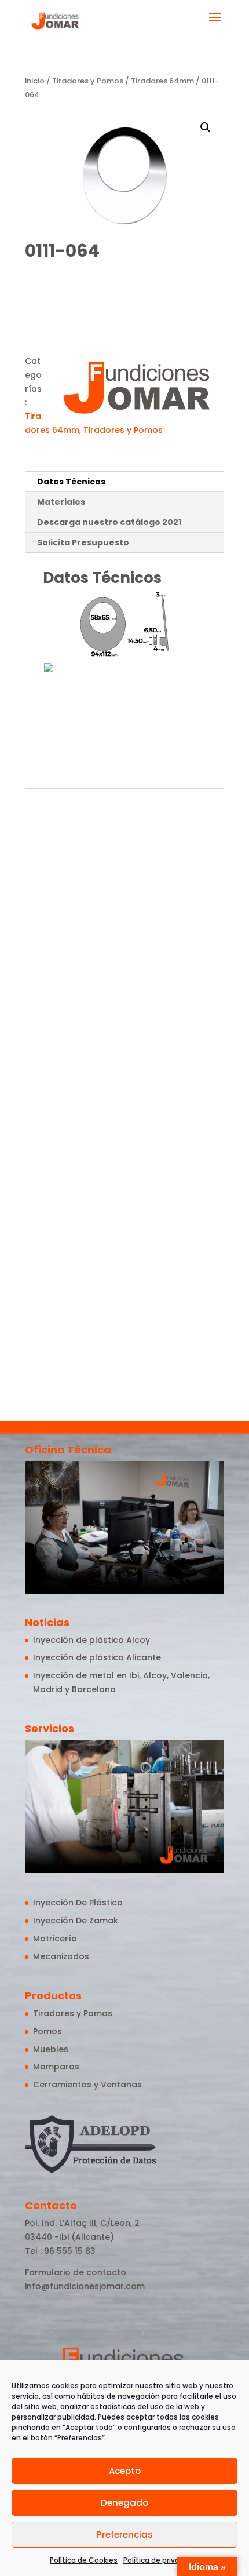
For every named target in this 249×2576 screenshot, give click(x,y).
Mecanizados (61, 1956)
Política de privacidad (161, 2560)
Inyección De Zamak (76, 1921)
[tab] (124, 482)
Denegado (124, 2503)
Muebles (51, 2049)
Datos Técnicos (71, 482)
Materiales (61, 502)
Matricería (55, 1939)
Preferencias (125, 2535)
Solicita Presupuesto (83, 542)
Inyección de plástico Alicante (97, 1657)
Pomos (47, 2031)
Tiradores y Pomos (88, 81)
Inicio (35, 81)
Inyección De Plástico (78, 1903)
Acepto (125, 2471)
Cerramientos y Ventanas (87, 2085)
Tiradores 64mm (162, 81)
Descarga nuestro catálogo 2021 (109, 522)
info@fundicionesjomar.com (85, 2286)
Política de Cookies (84, 2560)
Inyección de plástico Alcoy (91, 1640)
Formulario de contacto (76, 2272)
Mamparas (56, 2067)
